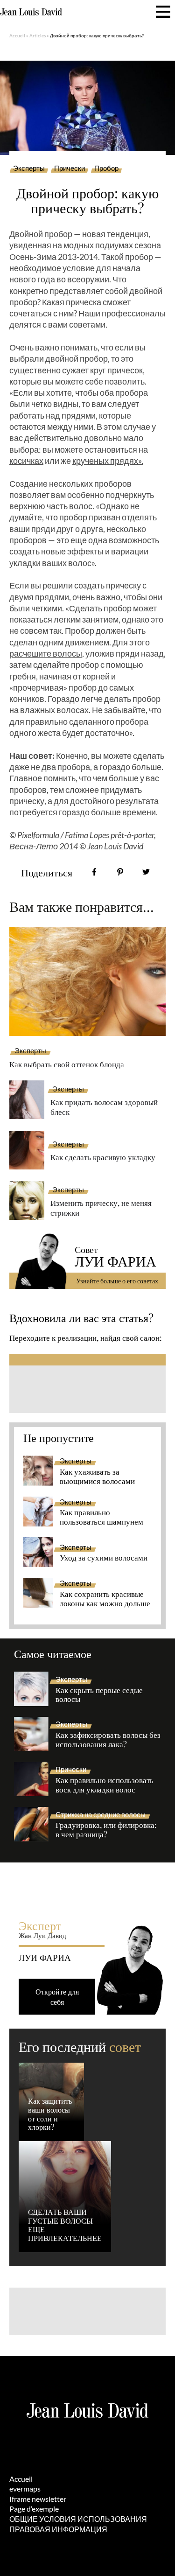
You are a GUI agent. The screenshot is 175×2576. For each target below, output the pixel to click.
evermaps (25, 2488)
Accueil (17, 35)
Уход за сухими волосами (104, 1558)
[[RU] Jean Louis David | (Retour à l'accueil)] (31, 12)
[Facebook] (94, 872)
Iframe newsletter (38, 2499)
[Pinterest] (120, 872)
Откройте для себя (57, 1997)
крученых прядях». (108, 461)
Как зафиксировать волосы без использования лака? (108, 1740)
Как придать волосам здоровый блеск (104, 1107)
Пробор (106, 168)
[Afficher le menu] (163, 12)
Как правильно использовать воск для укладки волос (105, 1785)
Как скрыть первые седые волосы (99, 1695)
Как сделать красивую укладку (103, 1157)
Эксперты (29, 168)
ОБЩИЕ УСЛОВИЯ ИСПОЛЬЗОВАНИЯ (78, 2519)
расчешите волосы (46, 653)
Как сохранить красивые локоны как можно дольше (105, 1599)
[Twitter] (146, 872)
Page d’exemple (34, 2509)
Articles (38, 35)
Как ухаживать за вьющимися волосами (97, 1477)
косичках (26, 461)
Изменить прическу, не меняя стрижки (101, 1207)
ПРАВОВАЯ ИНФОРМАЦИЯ (58, 2529)
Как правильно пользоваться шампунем (101, 1517)
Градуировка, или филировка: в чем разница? (106, 1830)
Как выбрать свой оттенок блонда (67, 1064)
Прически (70, 168)
